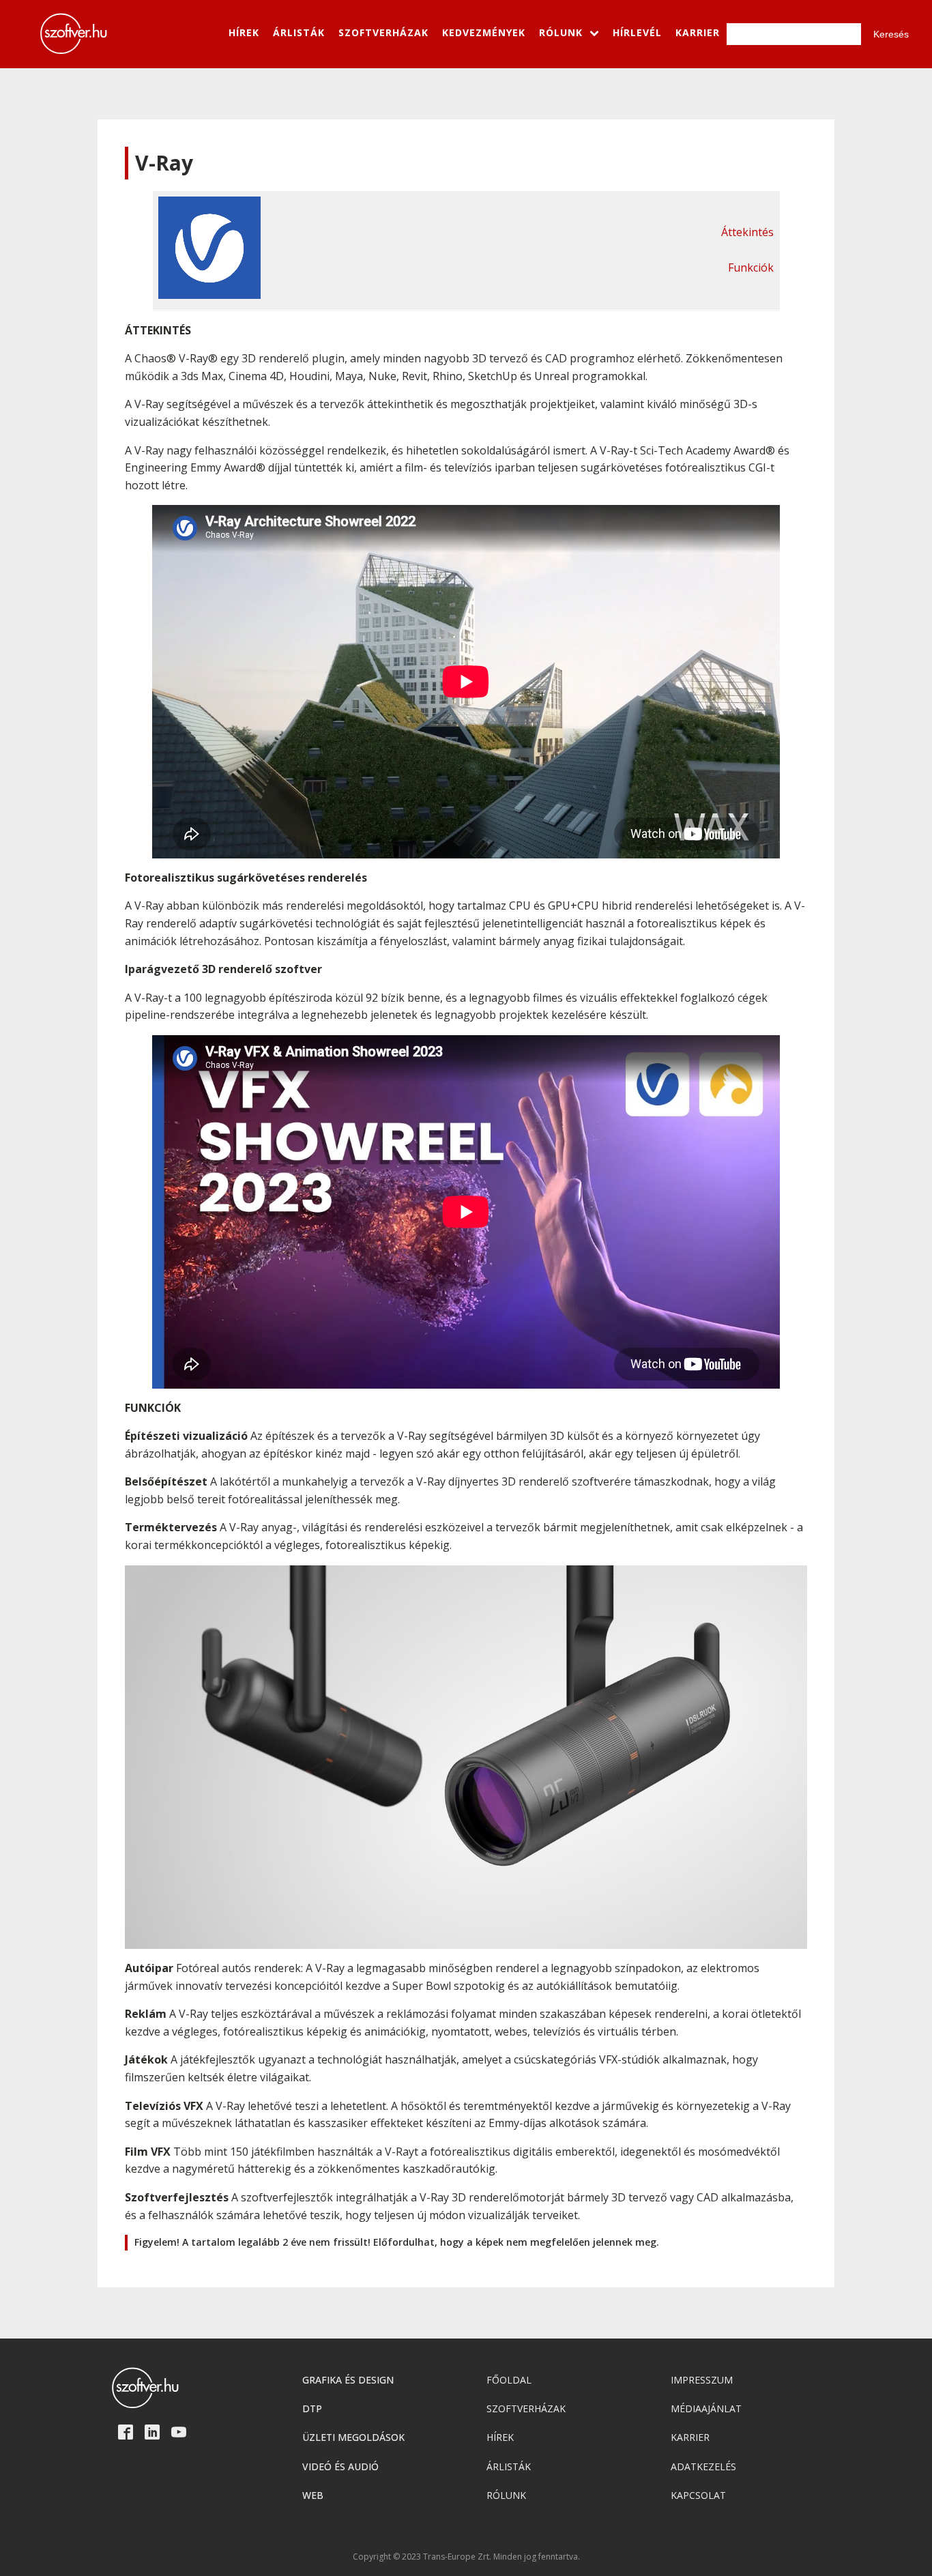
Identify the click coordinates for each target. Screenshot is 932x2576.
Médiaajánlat (706, 2408)
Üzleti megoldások (353, 2437)
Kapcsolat (698, 2495)
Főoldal (509, 2380)
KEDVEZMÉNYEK (484, 32)
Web (313, 2495)
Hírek (500, 2437)
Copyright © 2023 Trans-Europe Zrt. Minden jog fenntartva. (466, 2557)
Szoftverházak (526, 2408)
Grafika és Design (348, 2380)
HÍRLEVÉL (637, 32)
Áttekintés (747, 232)
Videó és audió (340, 2466)
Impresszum (702, 2380)
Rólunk (506, 2495)
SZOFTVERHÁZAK (383, 32)
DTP (312, 2408)
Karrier (690, 2437)
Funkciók (751, 267)
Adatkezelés (703, 2466)
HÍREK (244, 32)
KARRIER (698, 32)
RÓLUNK (561, 32)
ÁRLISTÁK (299, 32)
